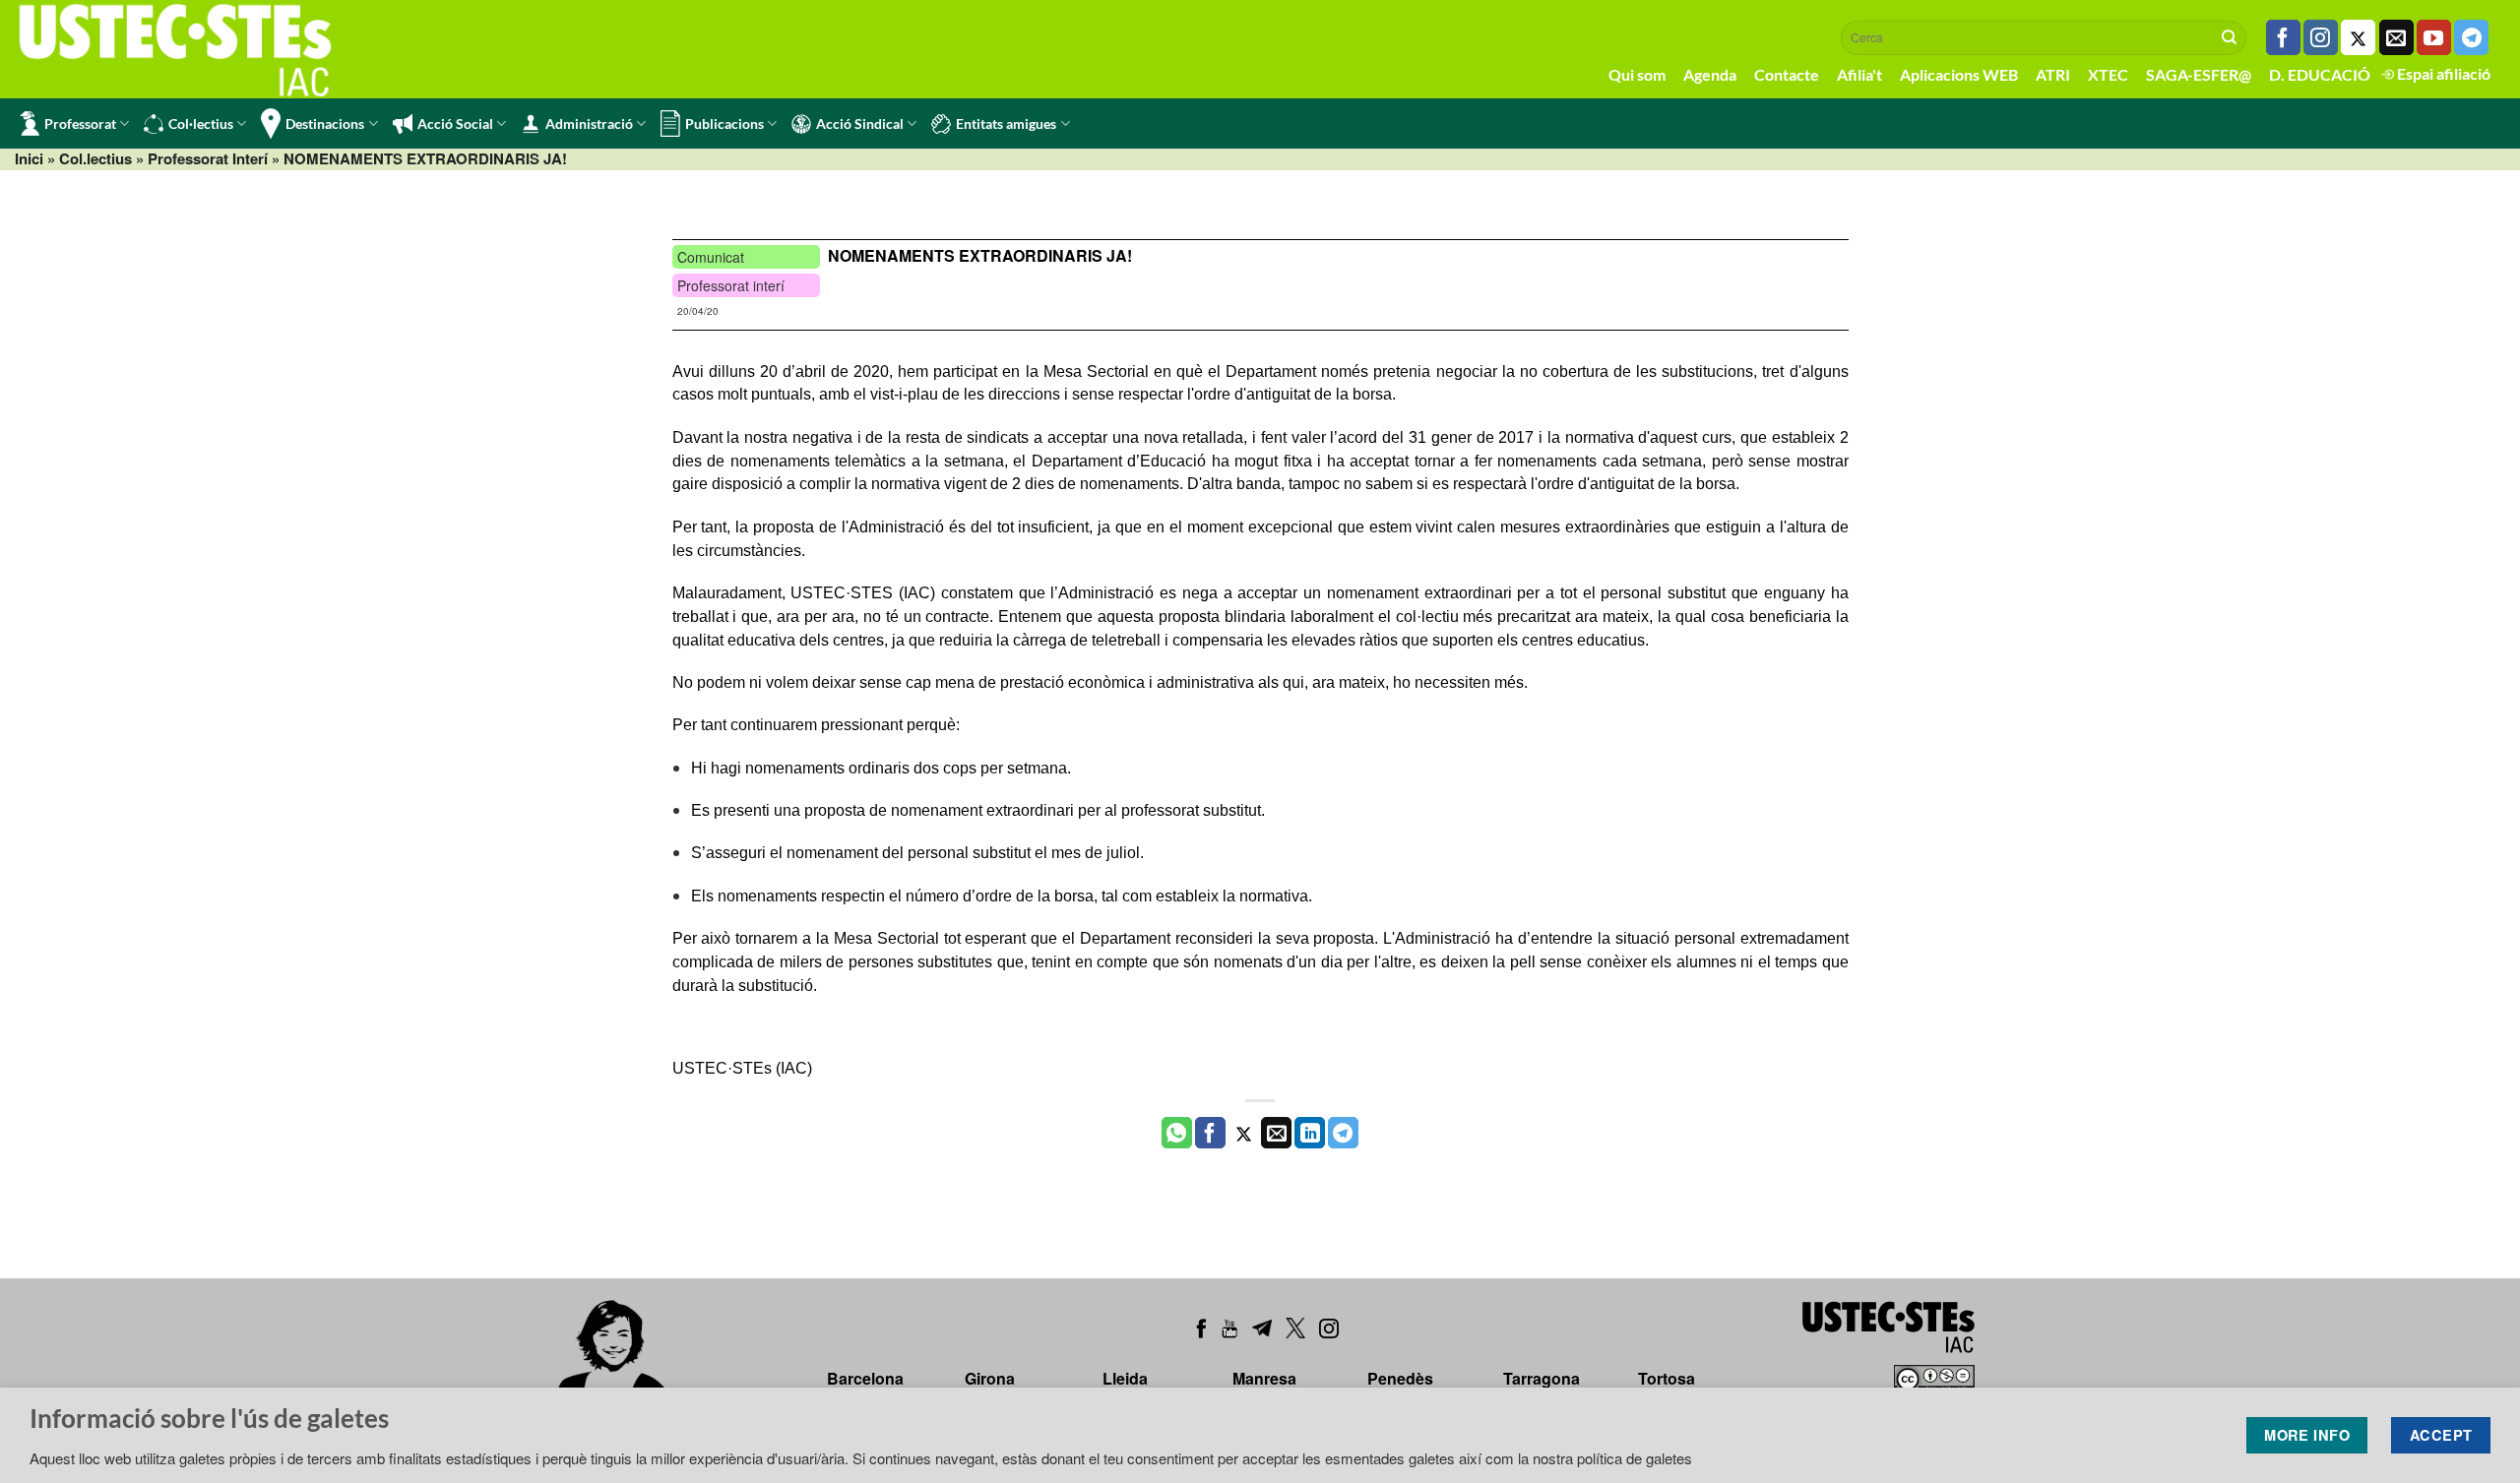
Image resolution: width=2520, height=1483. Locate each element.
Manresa (1264, 1378)
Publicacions (724, 124)
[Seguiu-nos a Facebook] (2283, 37)
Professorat (80, 124)
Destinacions (325, 124)
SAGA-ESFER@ (2199, 74)
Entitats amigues (1006, 124)
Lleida (1125, 1378)
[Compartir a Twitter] (1244, 1133)
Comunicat (711, 257)
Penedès (1400, 1378)
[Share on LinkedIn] (1310, 1133)
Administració (589, 124)
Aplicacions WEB (1959, 74)
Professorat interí (731, 285)
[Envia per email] (1276, 1133)
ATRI (2053, 74)
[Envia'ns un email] (2396, 37)
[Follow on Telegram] (2471, 37)
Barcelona (865, 1378)
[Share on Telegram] (1343, 1133)
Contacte (1787, 74)
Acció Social (455, 124)
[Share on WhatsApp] (1177, 1133)
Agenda (1710, 74)
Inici (29, 158)
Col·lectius (201, 124)
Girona (990, 1378)
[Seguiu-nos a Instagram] (2321, 37)
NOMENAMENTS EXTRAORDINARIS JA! (980, 255)
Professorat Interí (208, 158)
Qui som (1637, 74)
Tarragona (1542, 1378)
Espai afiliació (2442, 73)
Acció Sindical (860, 124)
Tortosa (1667, 1378)
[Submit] (2230, 37)
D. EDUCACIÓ (2320, 74)
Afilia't (1859, 74)
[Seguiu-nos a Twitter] (2358, 37)
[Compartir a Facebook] (1210, 1133)
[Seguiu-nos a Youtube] (2434, 37)
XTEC (2108, 74)
